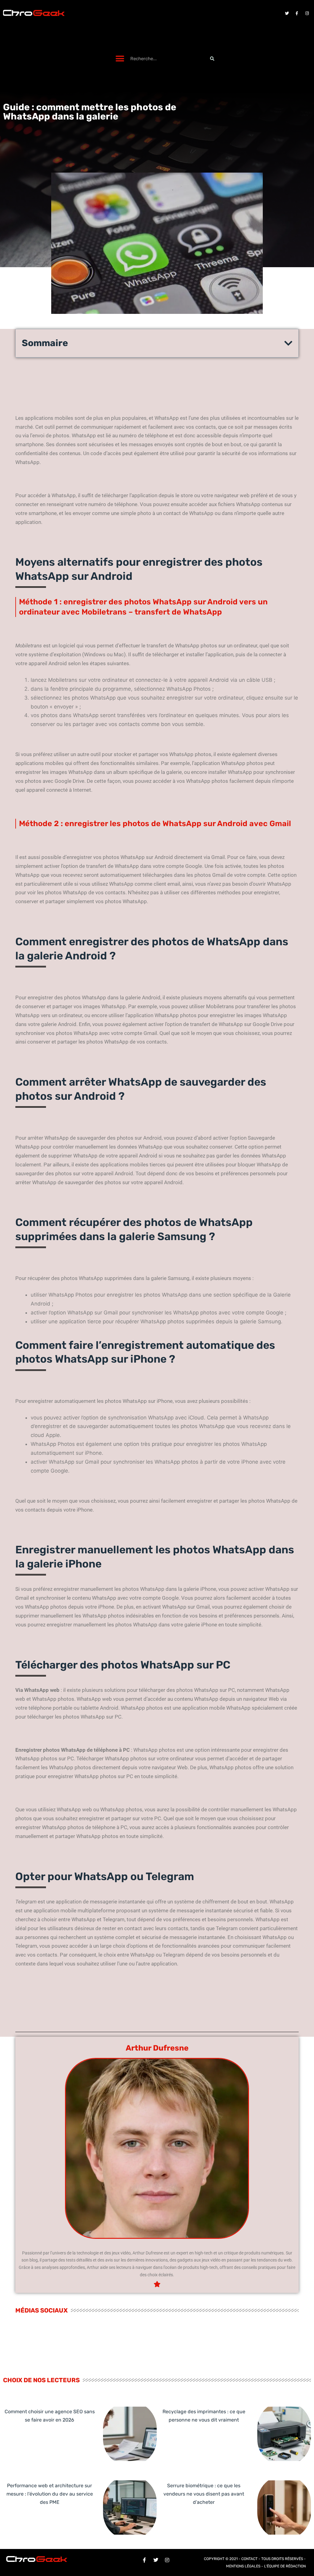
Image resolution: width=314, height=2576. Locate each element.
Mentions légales (243, 2566)
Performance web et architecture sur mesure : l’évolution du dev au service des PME (50, 2494)
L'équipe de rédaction (285, 2566)
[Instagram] (307, 13)
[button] (120, 59)
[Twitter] (287, 13)
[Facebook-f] (297, 13)
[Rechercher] (212, 59)
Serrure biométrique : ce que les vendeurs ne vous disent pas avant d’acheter (204, 2494)
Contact (249, 2559)
